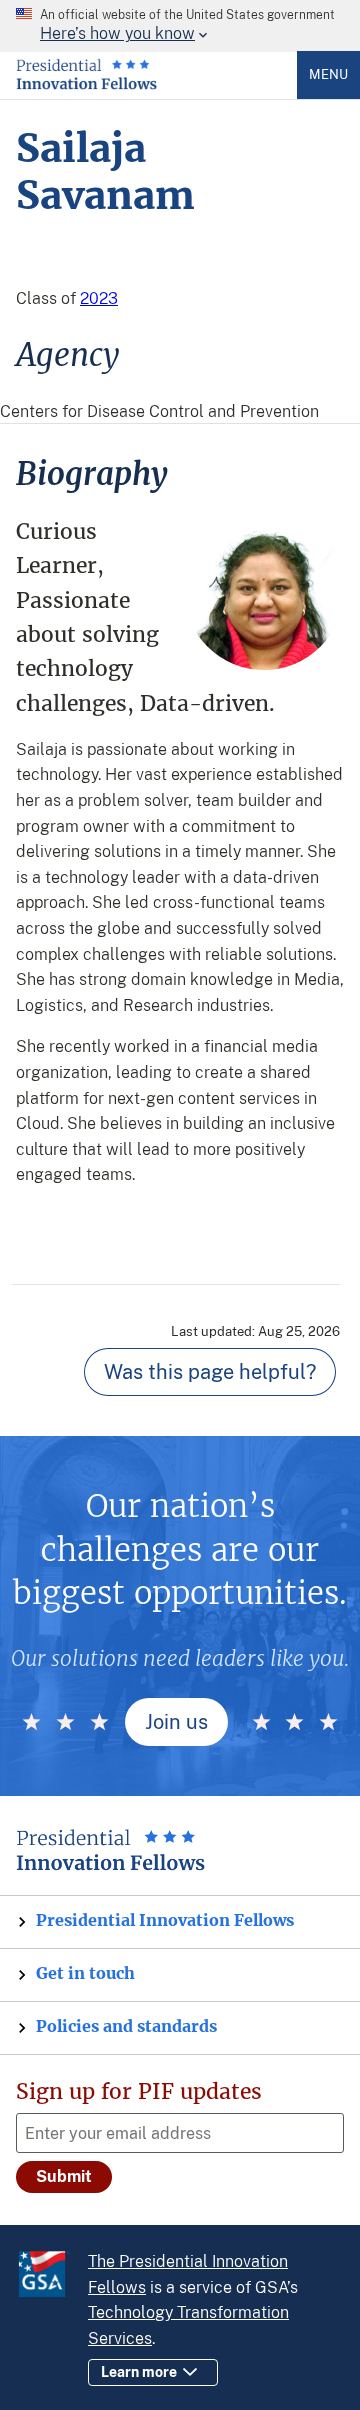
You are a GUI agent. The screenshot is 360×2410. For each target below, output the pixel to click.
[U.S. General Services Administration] (52, 2277)
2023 (99, 298)
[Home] (86, 85)
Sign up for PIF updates (139, 2091)
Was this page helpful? (210, 1372)
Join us (176, 1722)
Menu (328, 74)
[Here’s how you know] (180, 26)
